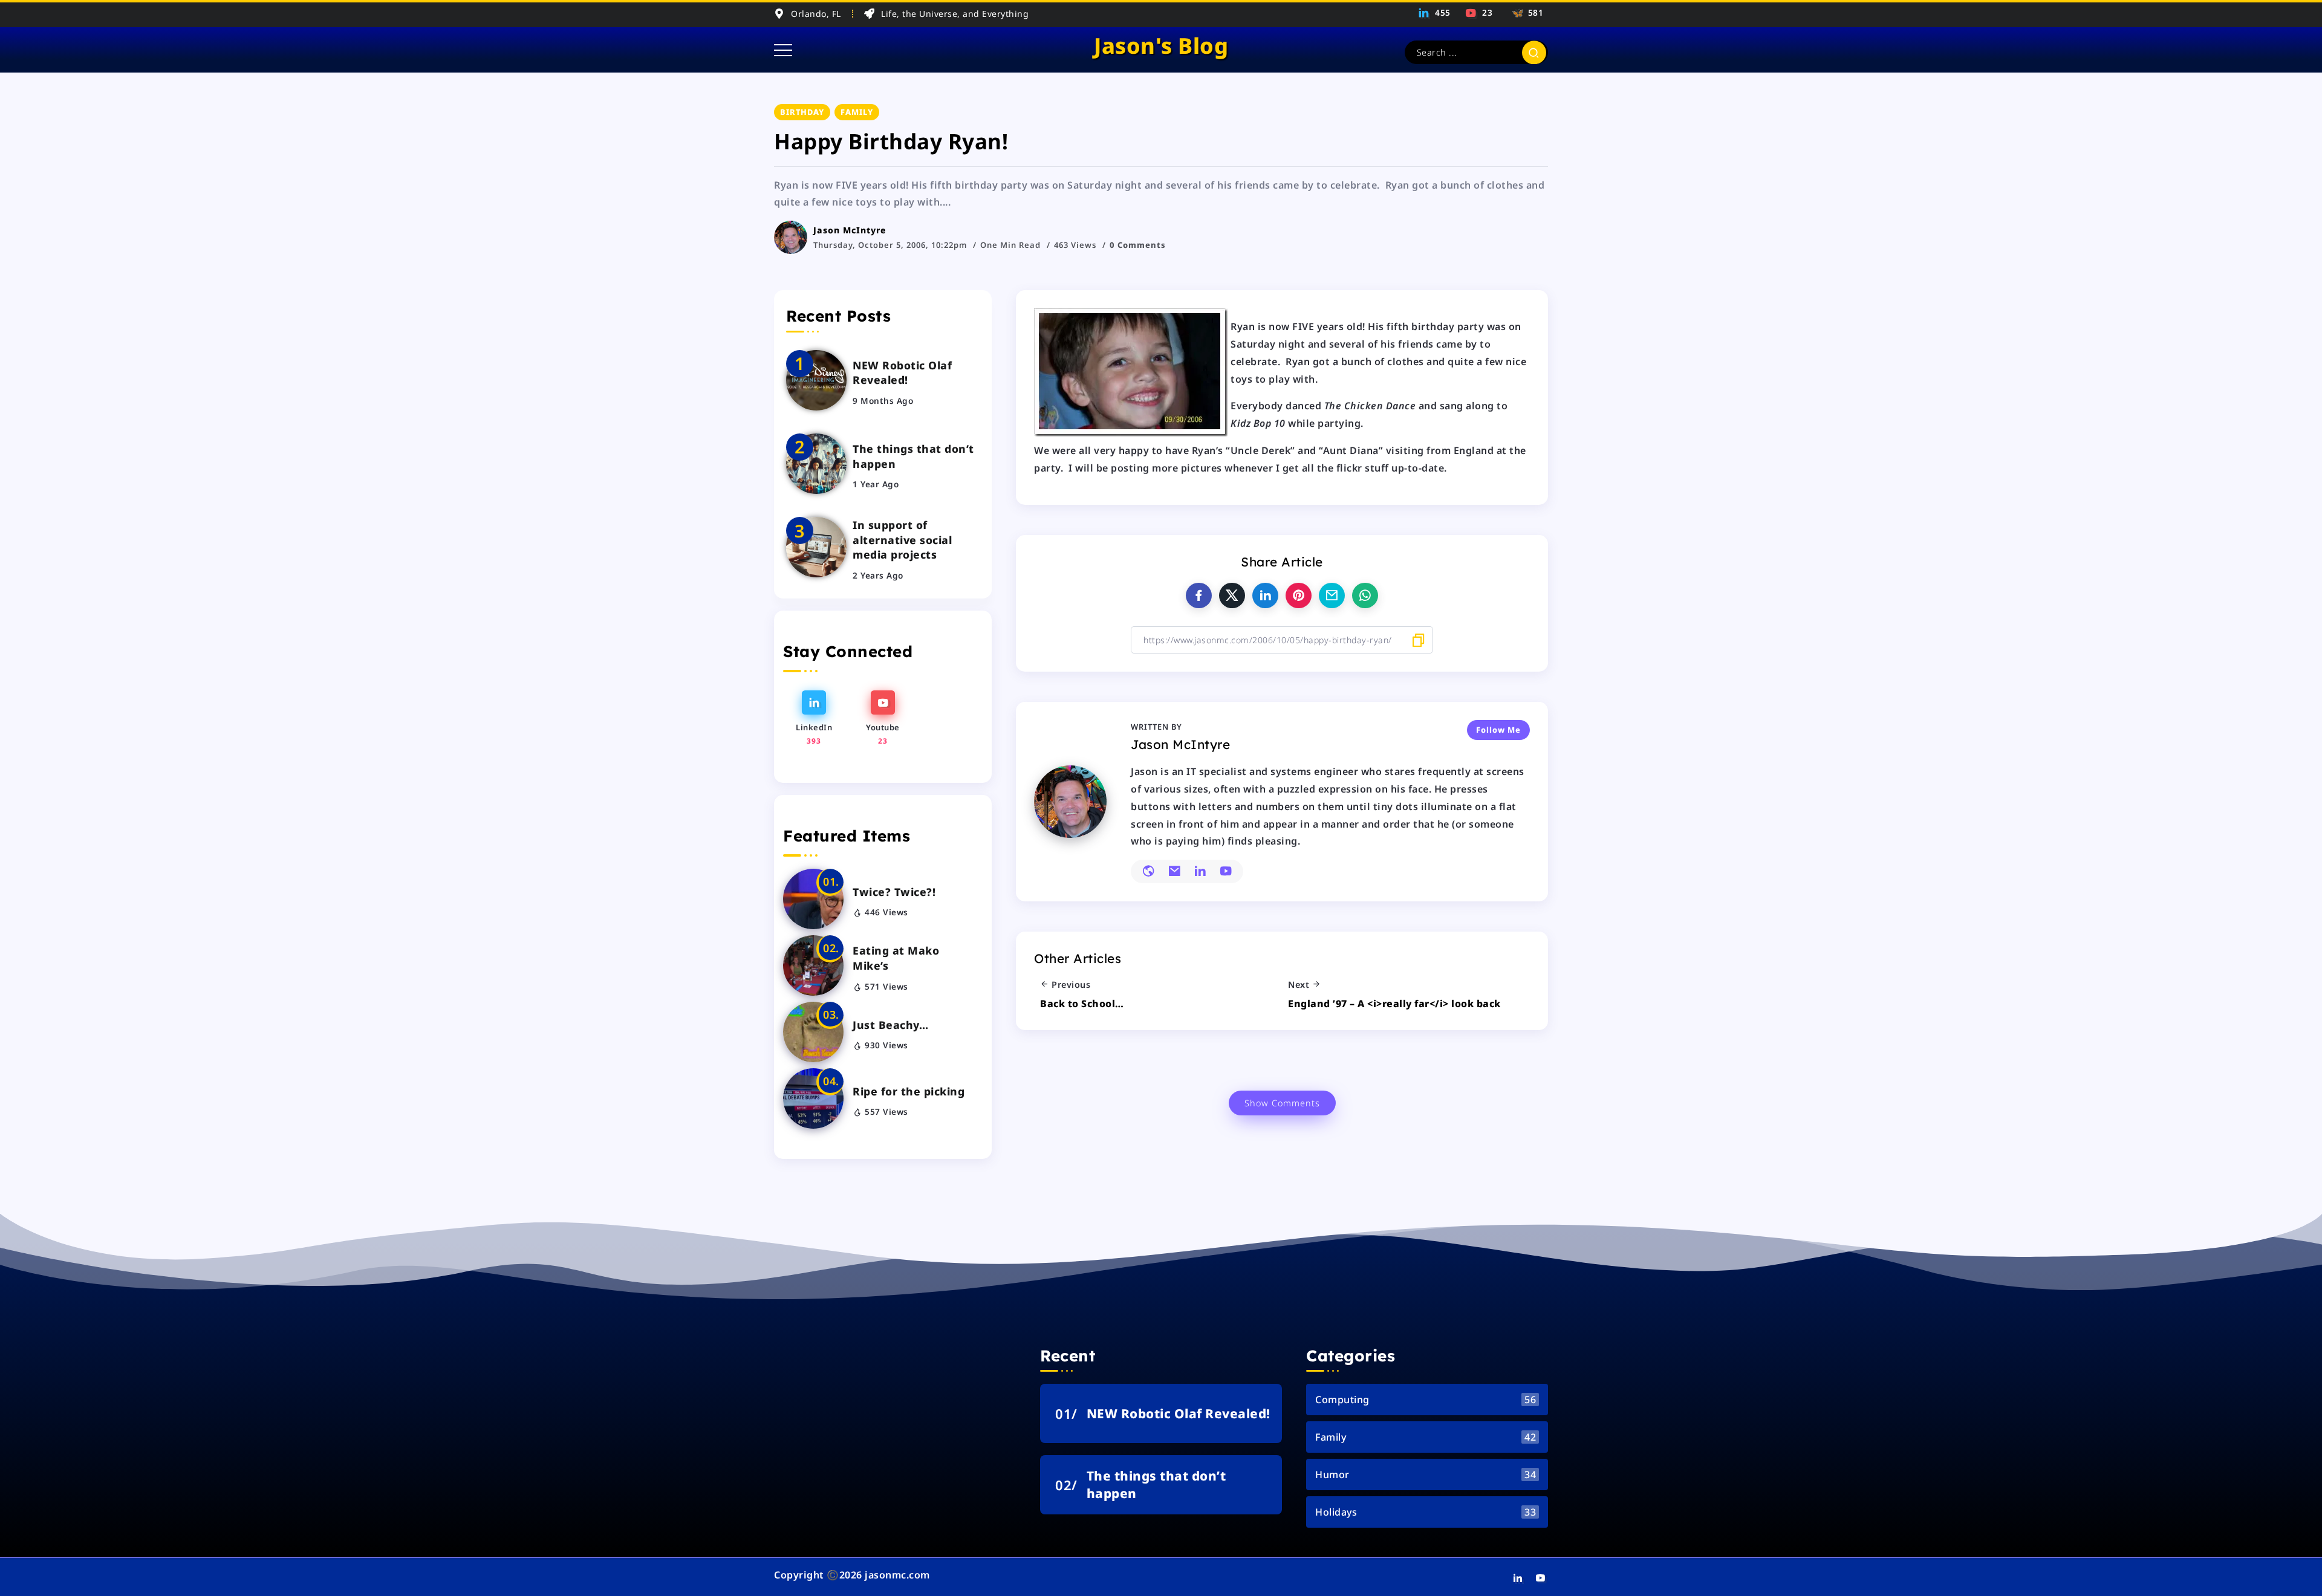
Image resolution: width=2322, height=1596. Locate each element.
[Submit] (1534, 52)
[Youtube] (1480, 13)
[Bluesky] (1526, 13)
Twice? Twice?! (894, 892)
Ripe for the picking (909, 1091)
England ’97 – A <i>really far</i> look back (1394, 1004)
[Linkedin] (1435, 13)
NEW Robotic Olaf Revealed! (902, 373)
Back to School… (1082, 1004)
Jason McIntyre (850, 230)
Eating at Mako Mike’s (896, 958)
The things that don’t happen (913, 456)
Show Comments (1282, 1103)
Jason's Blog (1161, 46)
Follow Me (1498, 730)
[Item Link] (816, 380)
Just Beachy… (890, 1025)
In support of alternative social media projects (902, 540)
